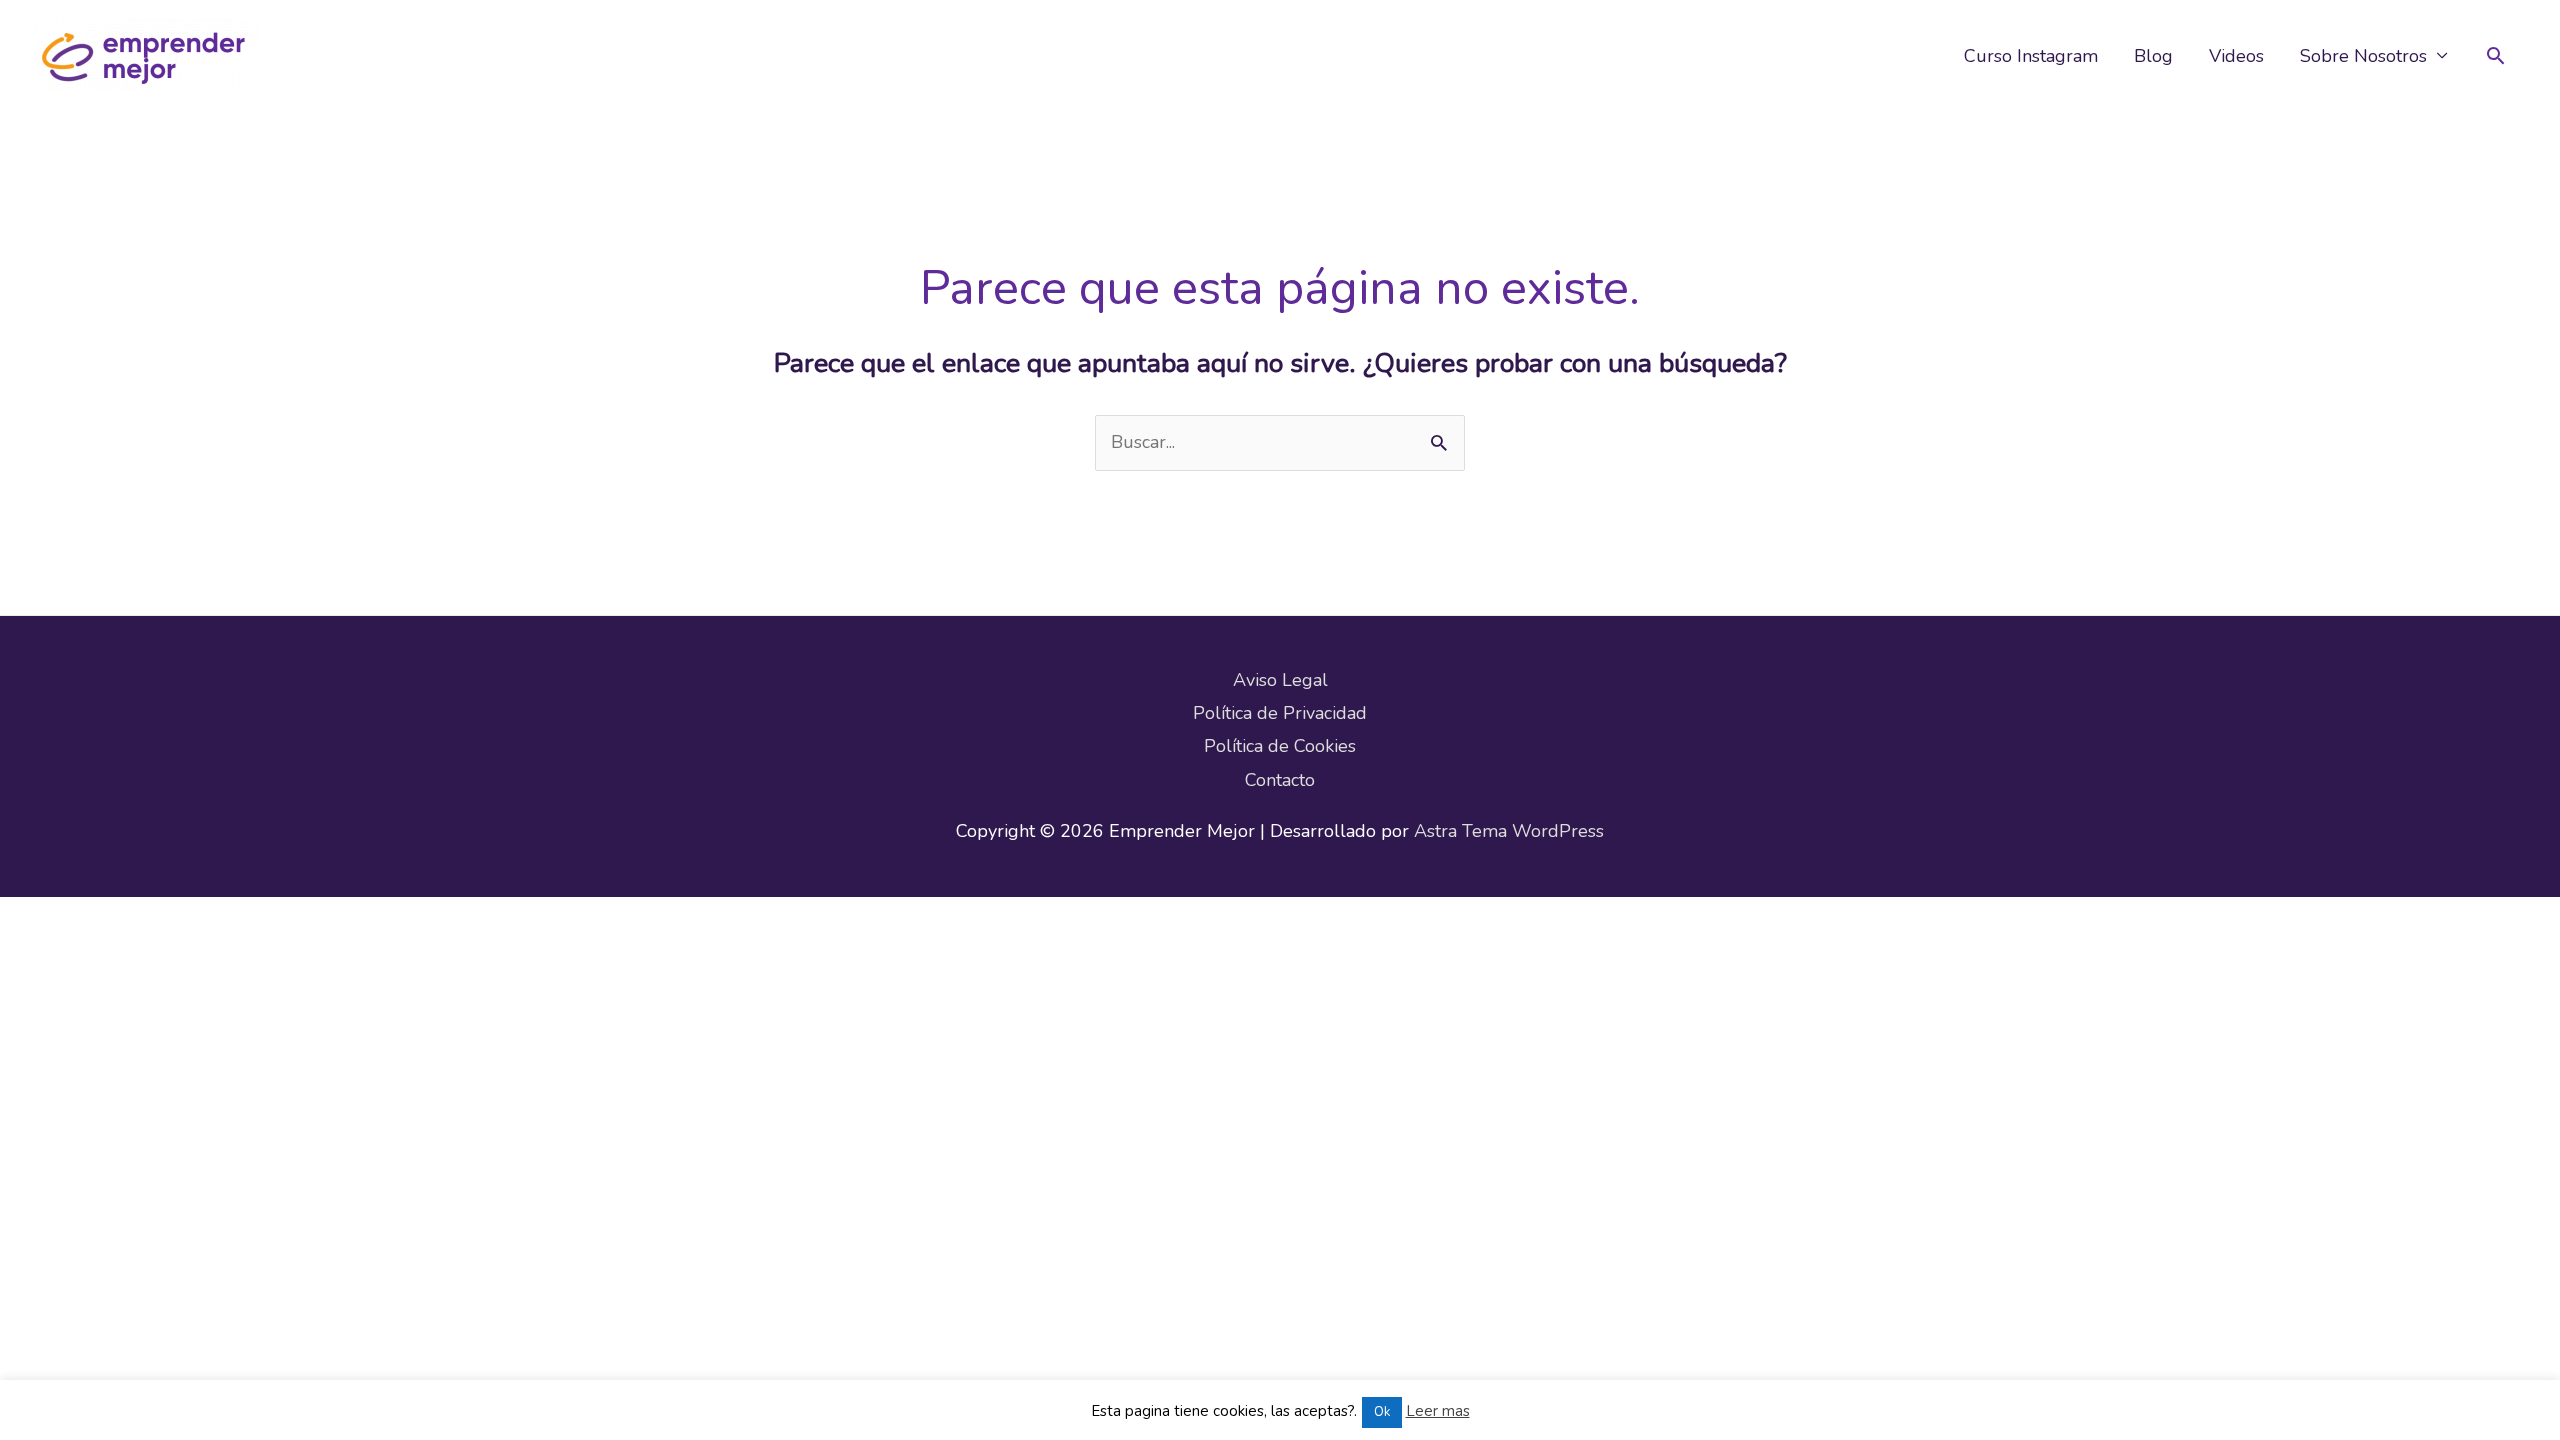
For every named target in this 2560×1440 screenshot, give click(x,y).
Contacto (1280, 780)
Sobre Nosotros (2363, 56)
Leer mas (1438, 1411)
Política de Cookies (1280, 746)
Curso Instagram (2031, 56)
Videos (2236, 56)
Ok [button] (1382, 1412)
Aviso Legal (1280, 680)
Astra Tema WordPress (1509, 831)
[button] (2495, 55)
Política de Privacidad (1280, 713)
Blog (2153, 56)
